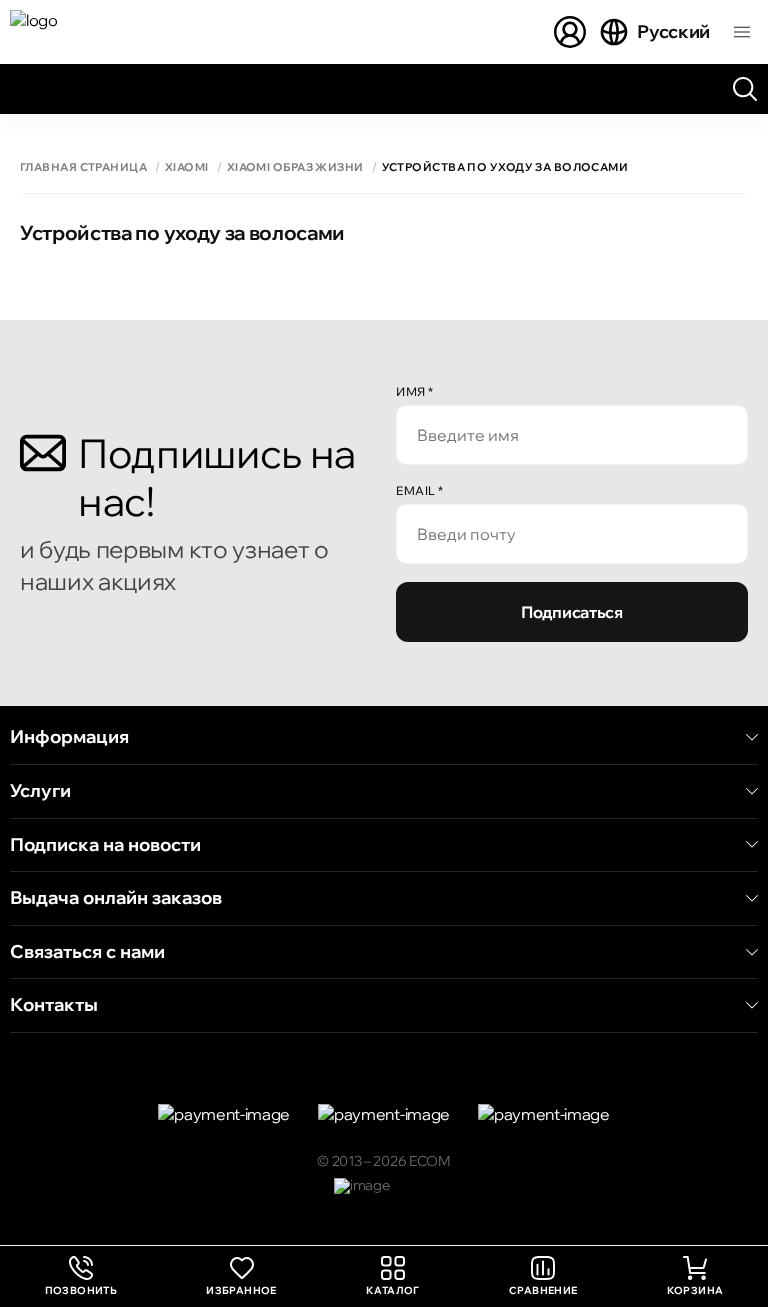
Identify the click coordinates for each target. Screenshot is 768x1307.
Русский (673, 31)
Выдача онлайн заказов (116, 898)
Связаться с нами (87, 952)
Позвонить (81, 1276)
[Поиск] (745, 89)
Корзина (695, 1290)
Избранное (241, 1290)
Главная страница (83, 167)
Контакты (54, 1005)
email (420, 490)
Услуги (40, 791)
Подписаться (571, 612)
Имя (415, 391)
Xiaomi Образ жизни (295, 167)
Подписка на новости (105, 845)
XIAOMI (187, 167)
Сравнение (543, 1290)
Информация (69, 737)
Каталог (393, 1290)
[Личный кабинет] (570, 32)
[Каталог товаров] (742, 32)
